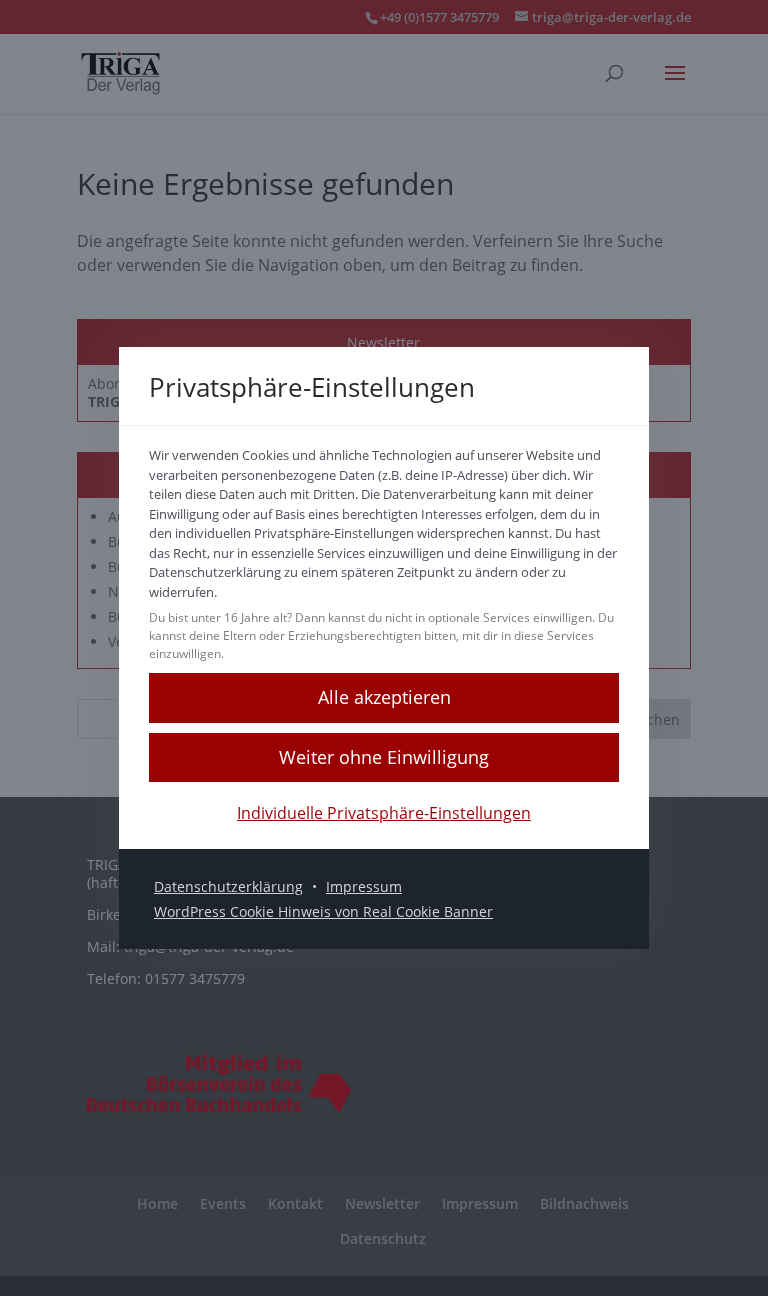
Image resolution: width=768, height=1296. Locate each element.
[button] (384, 697)
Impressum (364, 886)
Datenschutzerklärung (228, 886)
